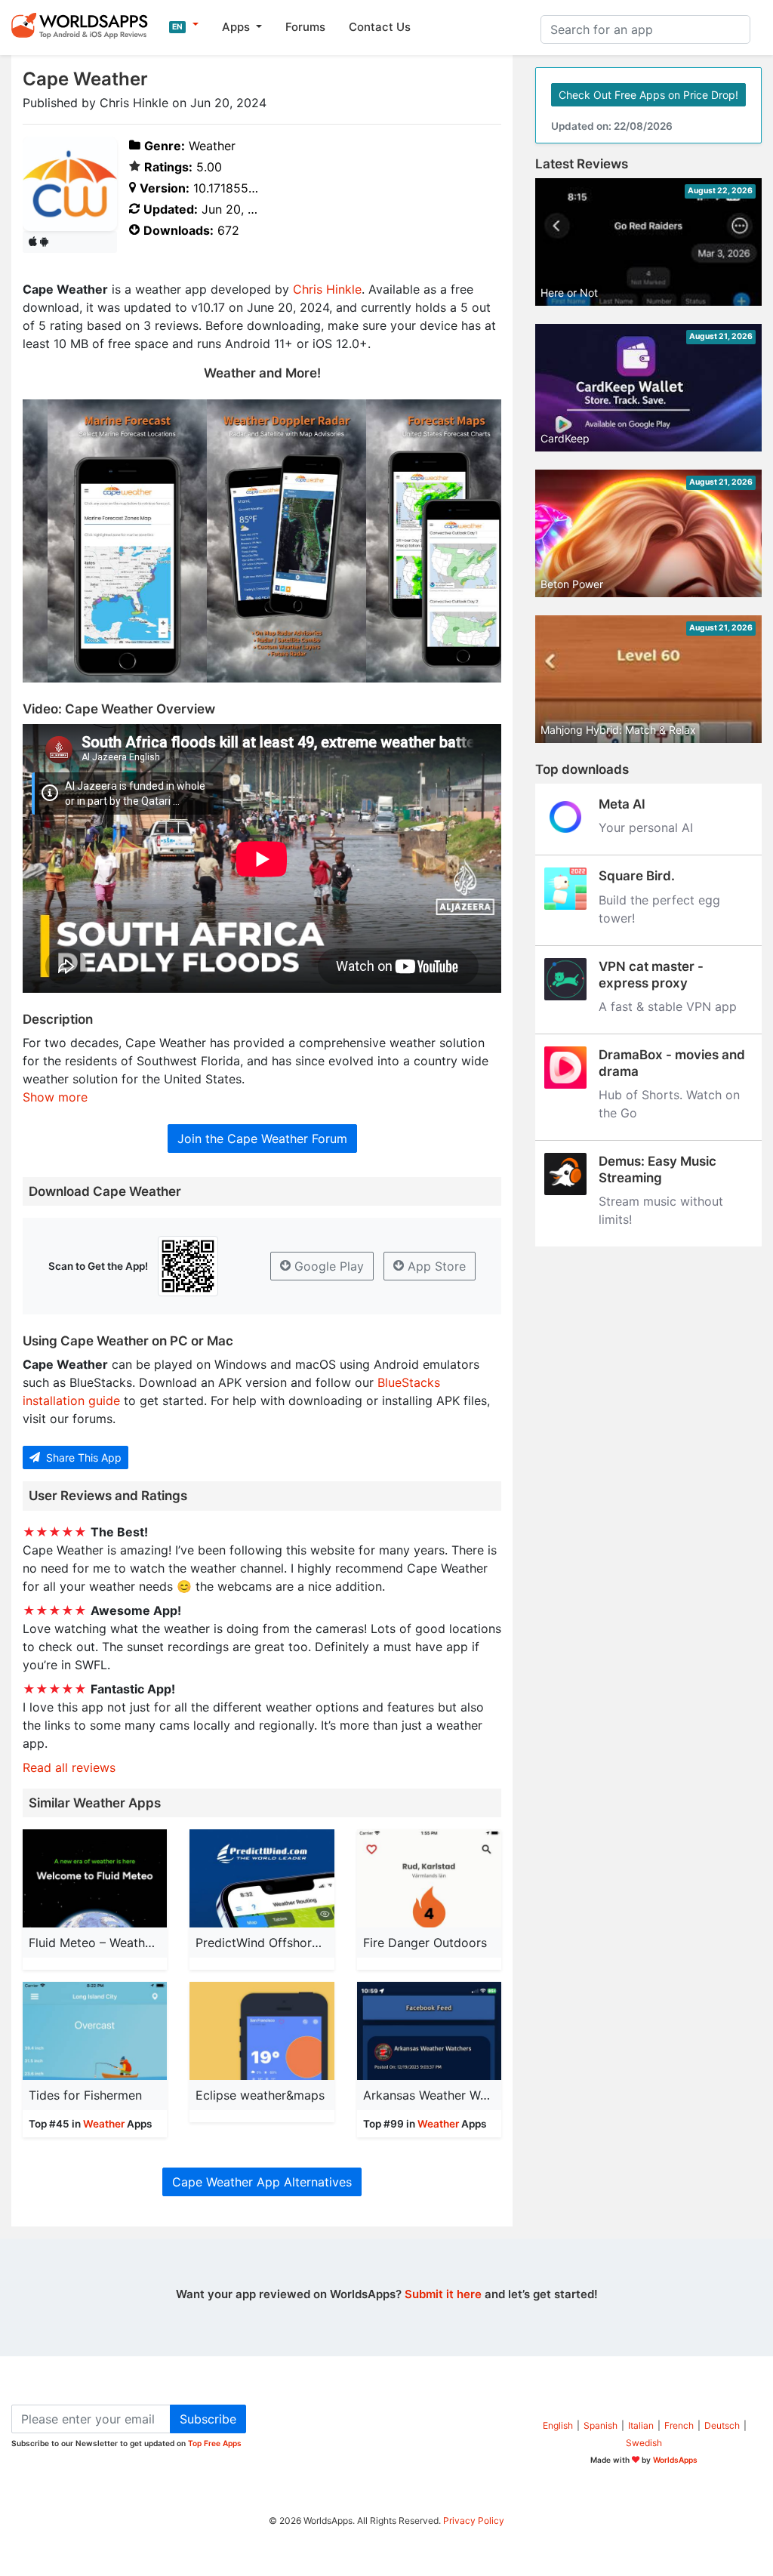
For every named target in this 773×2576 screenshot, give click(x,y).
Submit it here (443, 2294)
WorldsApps (675, 2460)
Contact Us (380, 27)
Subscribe (208, 2419)
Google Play (327, 1266)
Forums (305, 27)
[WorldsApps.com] (84, 25)
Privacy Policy (474, 2521)
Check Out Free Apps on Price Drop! (648, 95)
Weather (104, 2124)
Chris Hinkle (327, 289)
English (558, 2425)
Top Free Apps (215, 2443)
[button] (184, 25)
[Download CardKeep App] (648, 387)
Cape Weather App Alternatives (262, 2182)
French (679, 2425)
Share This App (82, 1457)
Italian (641, 2425)
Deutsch (722, 2425)
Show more (55, 1097)
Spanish (601, 2425)
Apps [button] (237, 27)
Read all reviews (69, 1767)
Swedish (644, 2443)
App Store (435, 1266)
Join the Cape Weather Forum (262, 1139)
